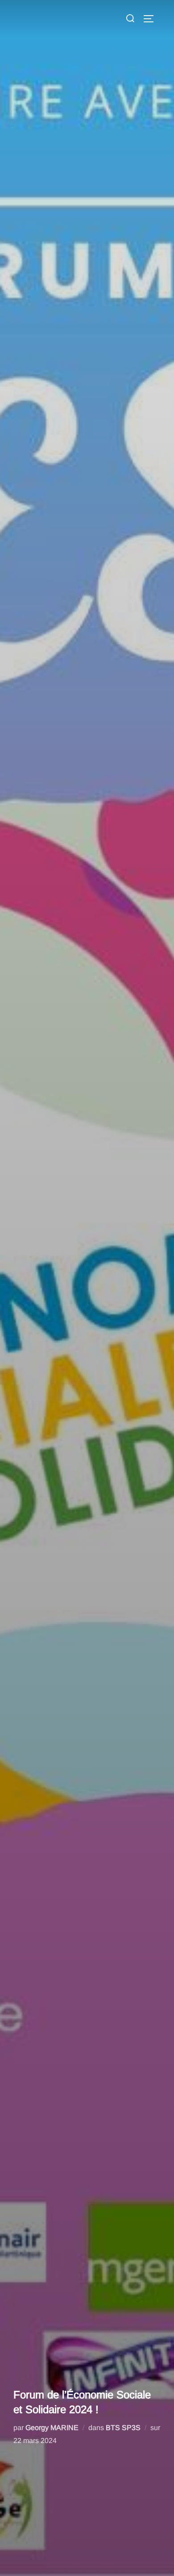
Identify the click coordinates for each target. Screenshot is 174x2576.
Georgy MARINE (52, 2428)
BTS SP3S (123, 2428)
